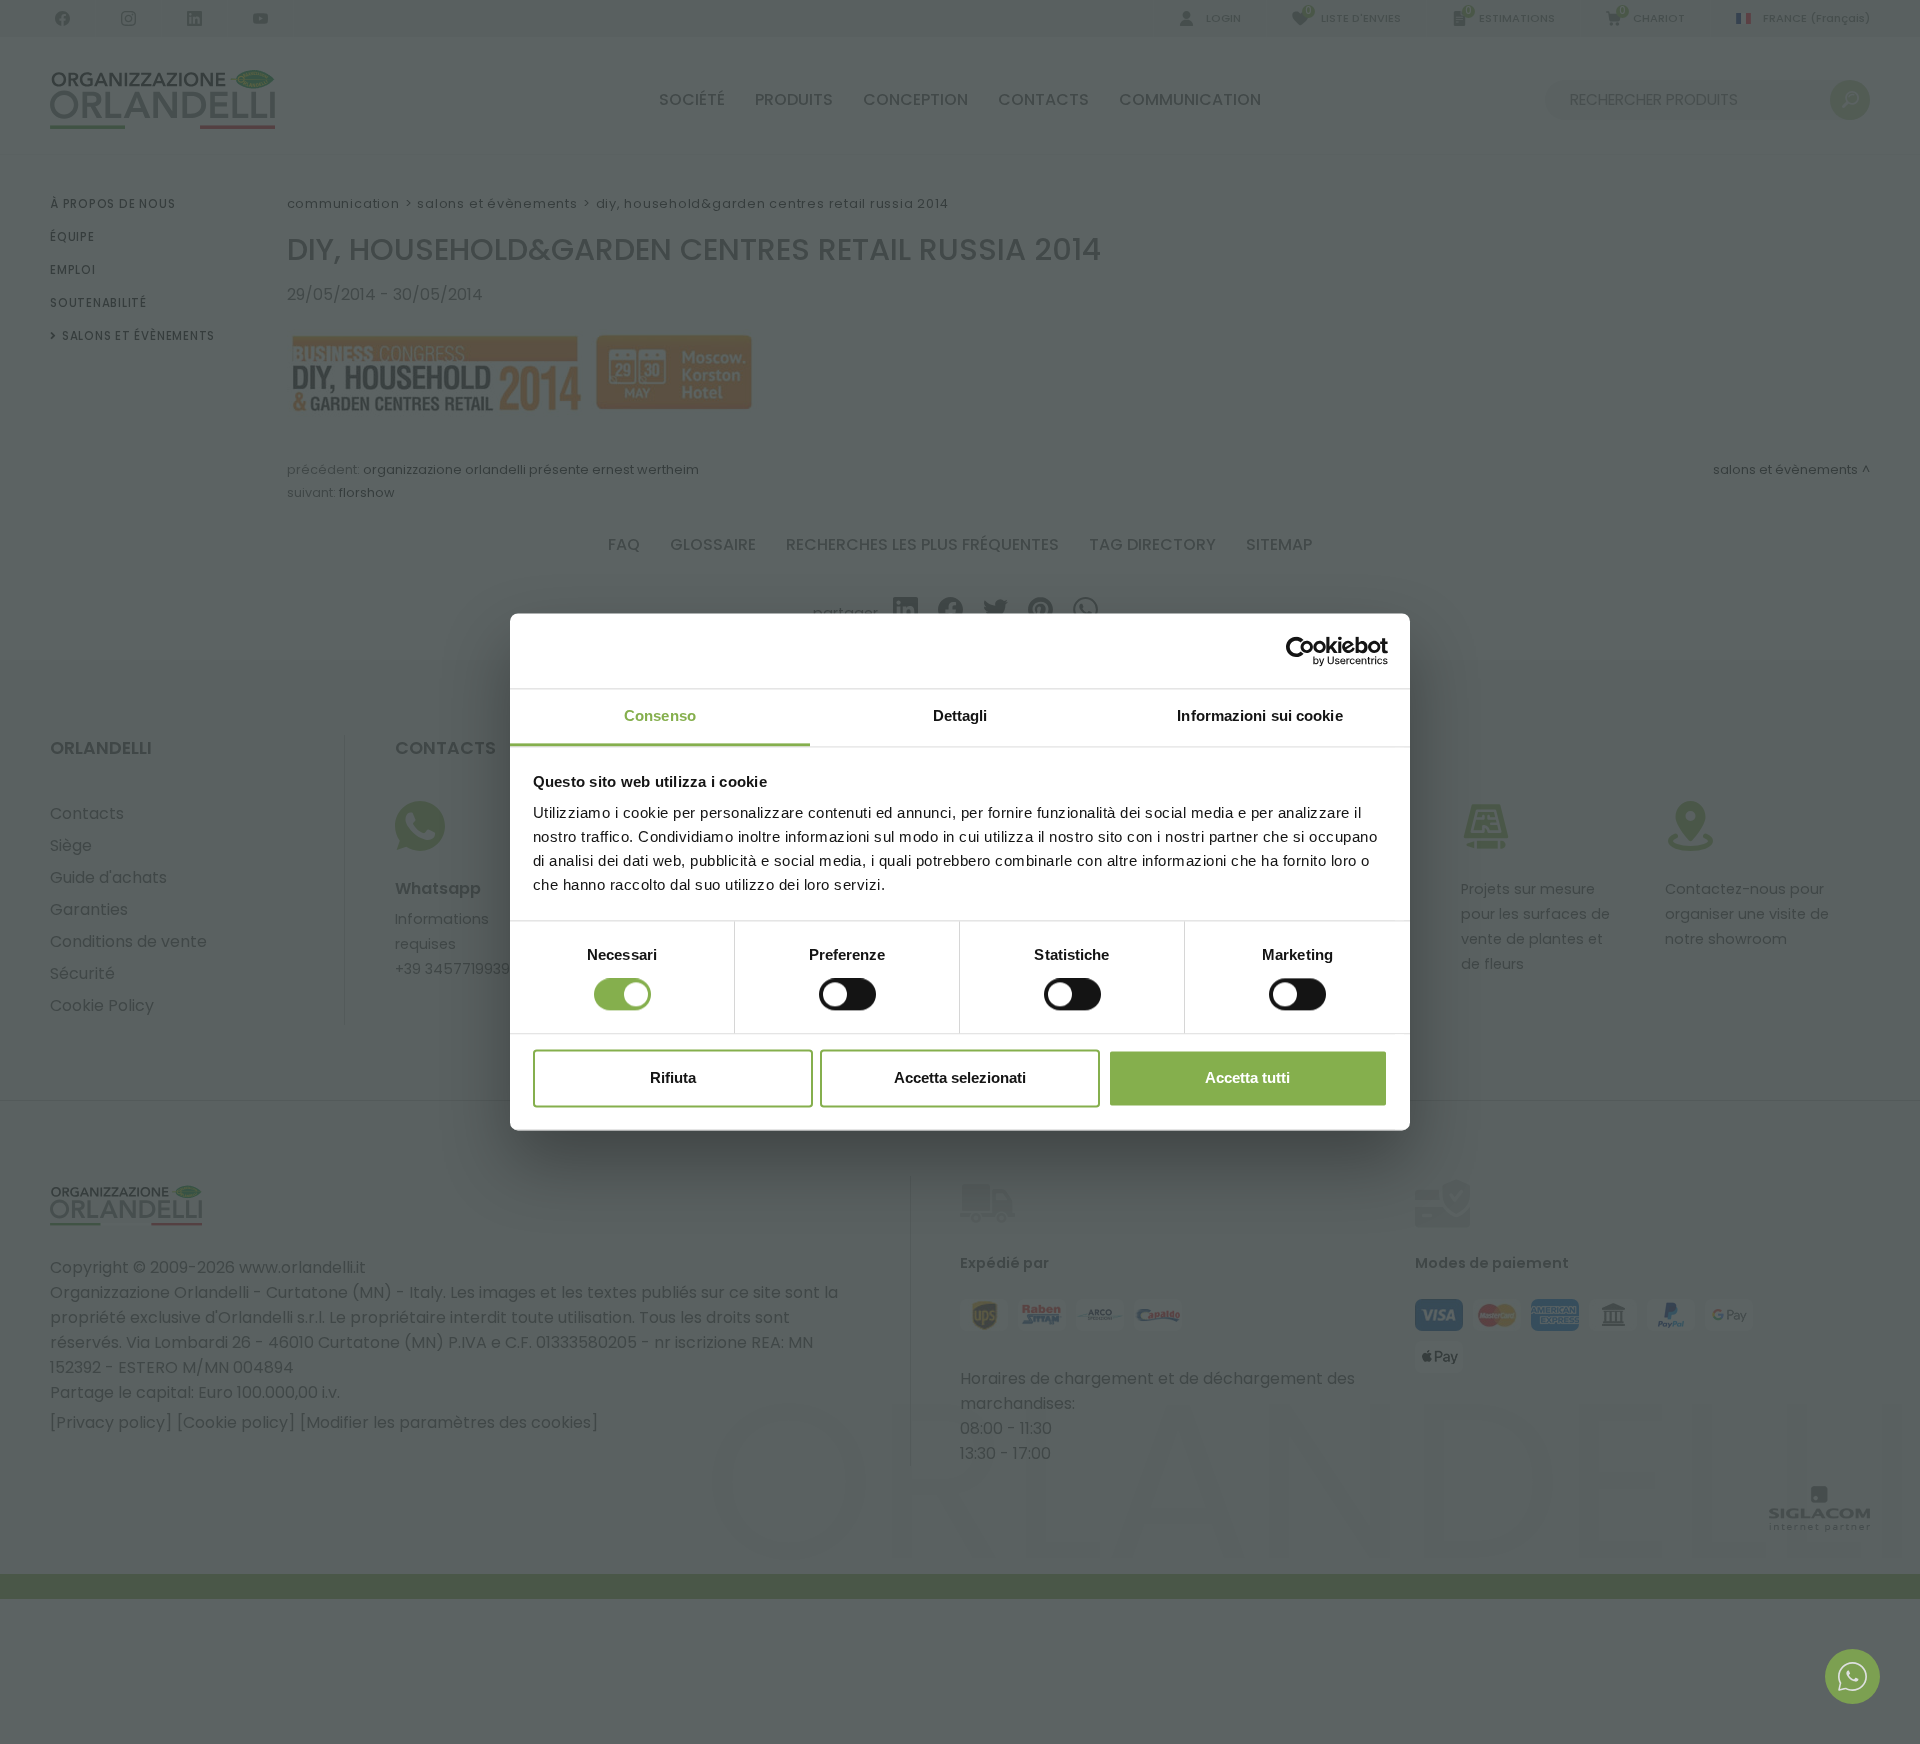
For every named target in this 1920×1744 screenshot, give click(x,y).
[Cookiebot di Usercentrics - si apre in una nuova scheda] (1300, 651)
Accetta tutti (1247, 1077)
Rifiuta (673, 1077)
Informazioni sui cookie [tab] (1259, 715)
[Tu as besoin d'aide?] (1852, 1676)
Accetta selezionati (960, 1077)
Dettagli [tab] (960, 715)
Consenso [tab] (660, 715)
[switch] (847, 995)
